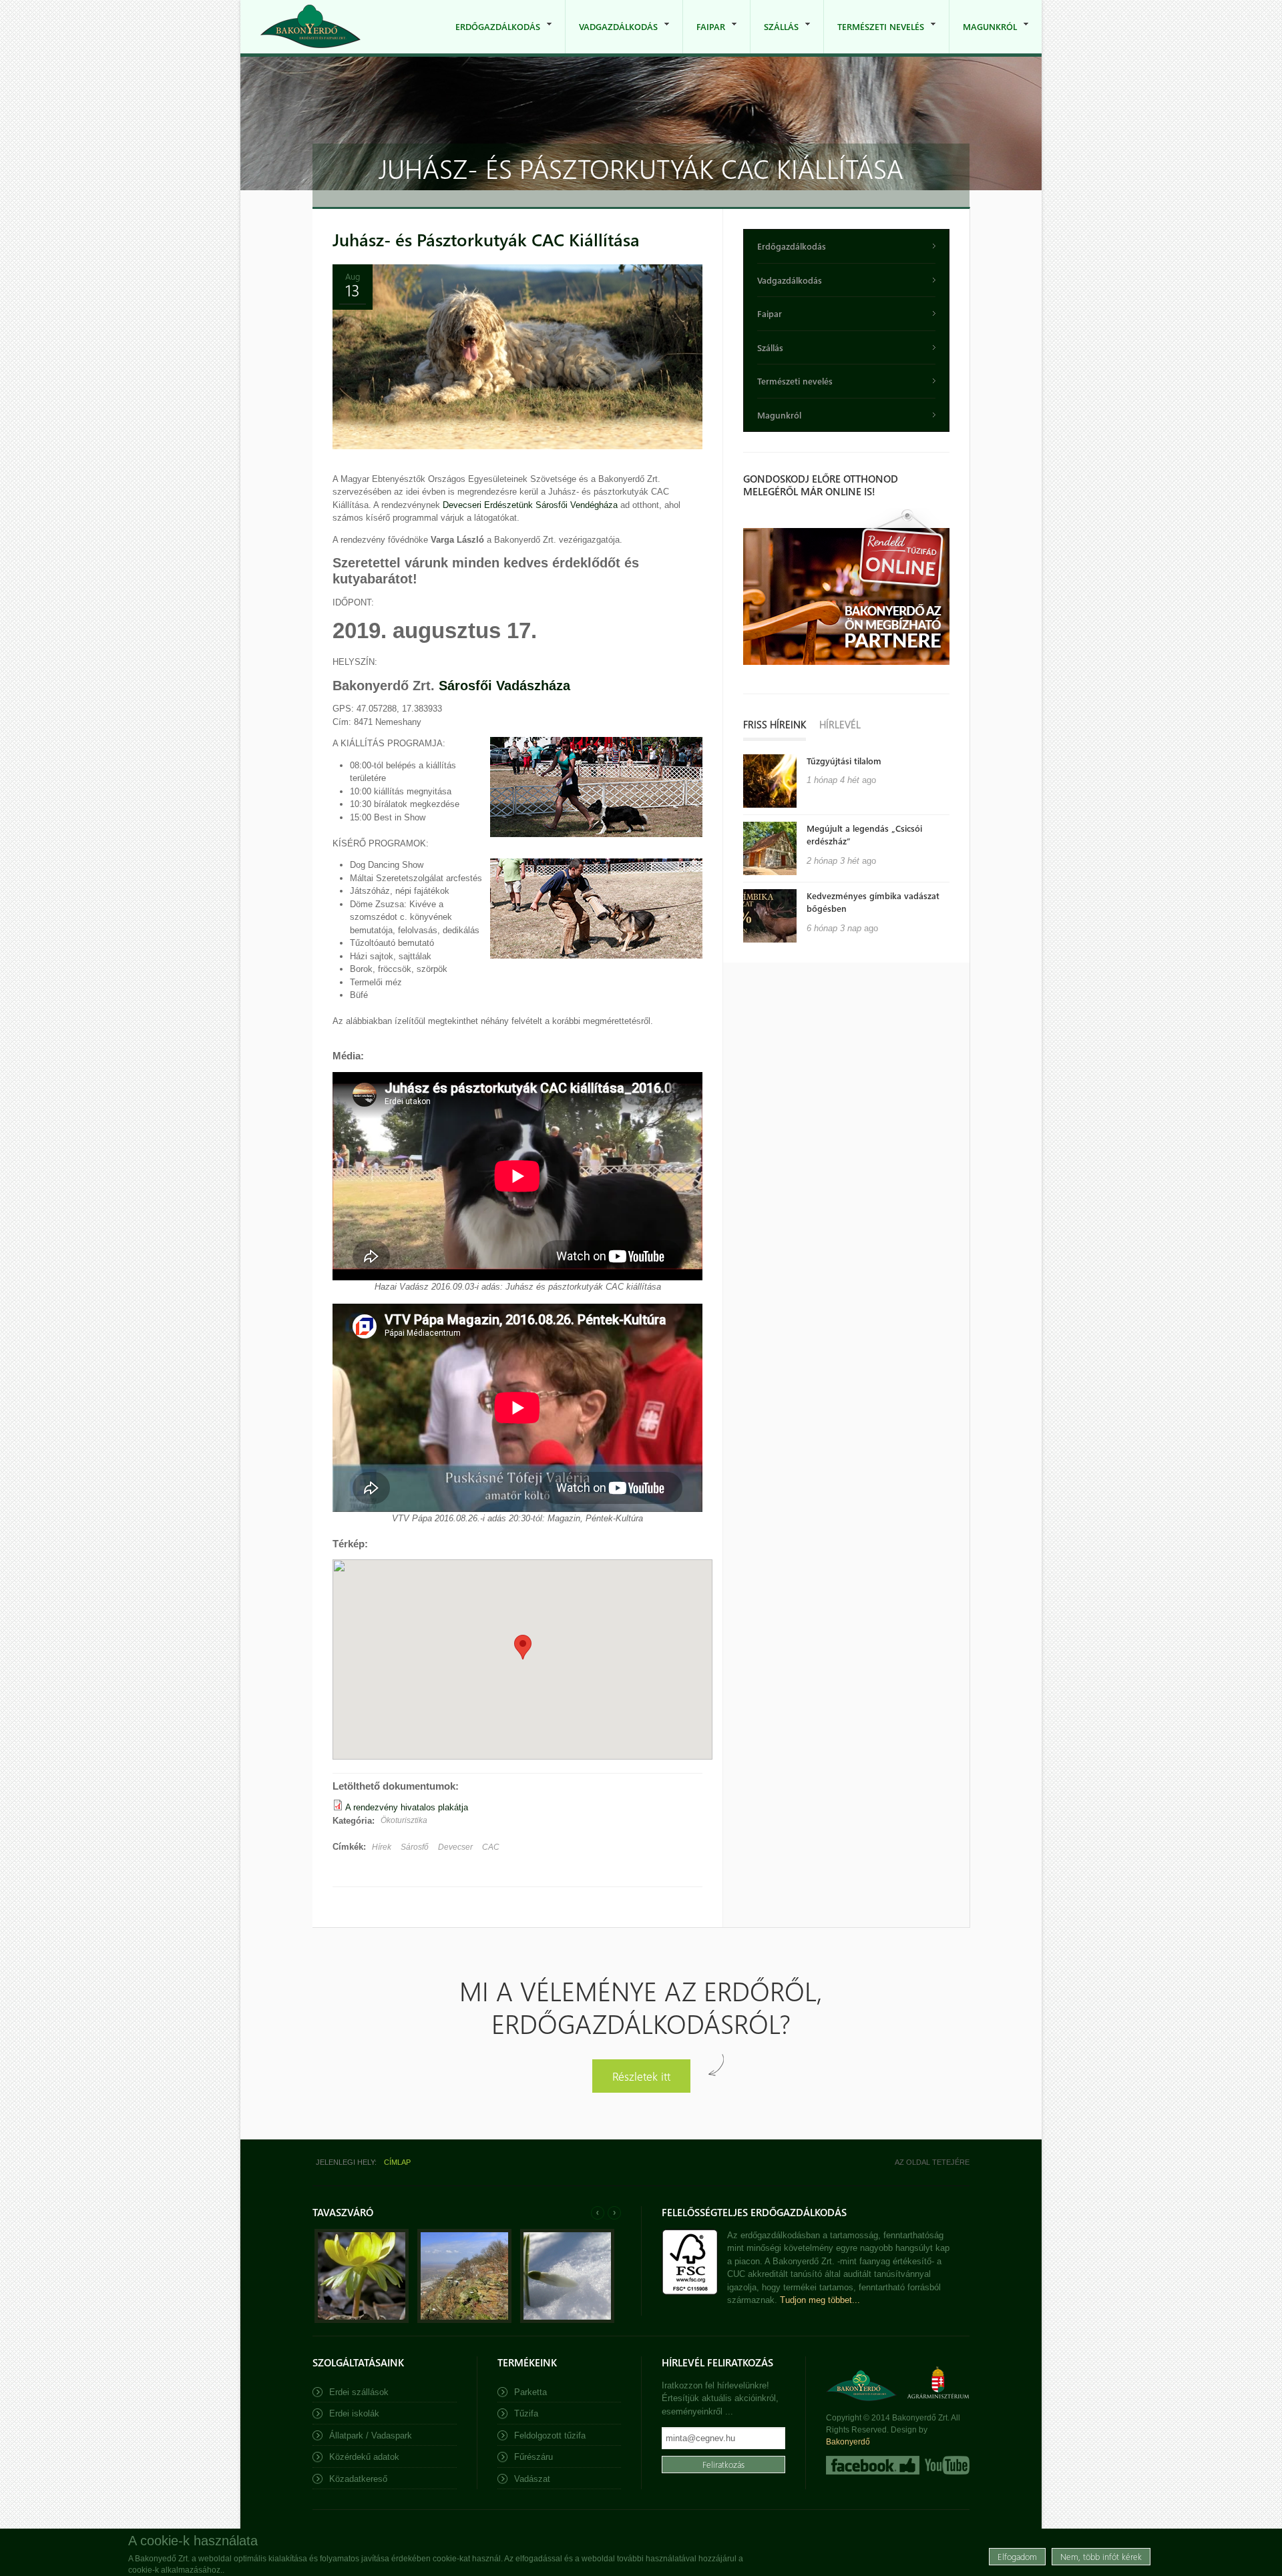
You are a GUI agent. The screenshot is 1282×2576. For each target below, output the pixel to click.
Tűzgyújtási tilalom (844, 761)
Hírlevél (840, 724)
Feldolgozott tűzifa (550, 2435)
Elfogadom (1017, 2556)
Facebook (873, 2465)
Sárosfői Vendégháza (577, 505)
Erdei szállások (359, 2392)
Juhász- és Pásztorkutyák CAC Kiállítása (486, 239)
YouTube (946, 2465)
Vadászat (532, 2479)
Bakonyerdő (848, 2442)
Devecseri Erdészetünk (488, 505)
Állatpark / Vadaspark (371, 2435)
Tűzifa (526, 2413)
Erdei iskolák (354, 2413)
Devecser (455, 1847)
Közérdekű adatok (364, 2457)
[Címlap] (310, 26)
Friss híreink (775, 724)
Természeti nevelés (874, 37)
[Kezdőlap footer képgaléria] (362, 2320)
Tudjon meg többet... (820, 2300)
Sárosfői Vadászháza (504, 686)
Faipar (704, 37)
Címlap (397, 2162)
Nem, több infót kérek (1101, 2556)
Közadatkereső (358, 2479)
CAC (491, 1847)
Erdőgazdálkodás (491, 37)
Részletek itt (641, 2076)
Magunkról (983, 37)
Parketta (530, 2392)
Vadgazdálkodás (612, 37)
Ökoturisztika (404, 1820)
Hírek (382, 1847)
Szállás (775, 37)
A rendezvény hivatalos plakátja (407, 1807)
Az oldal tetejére (932, 2162)
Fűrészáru (533, 2457)
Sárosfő (415, 1847)
